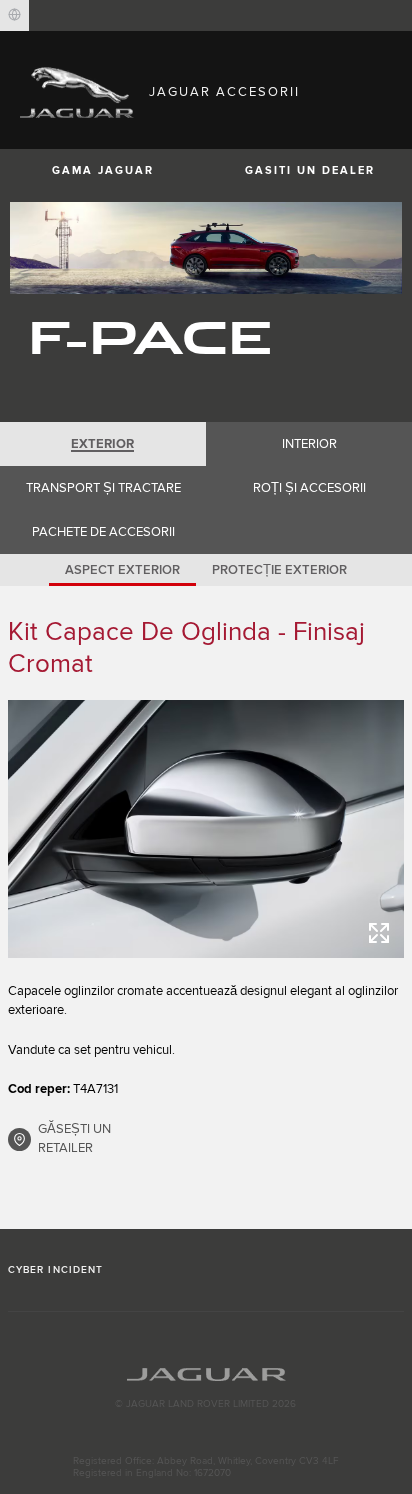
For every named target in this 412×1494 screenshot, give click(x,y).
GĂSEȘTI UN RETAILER (74, 1139)
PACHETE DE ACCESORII (103, 532)
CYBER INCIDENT (55, 1270)
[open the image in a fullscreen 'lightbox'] (206, 828)
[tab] (103, 444)
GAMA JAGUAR (103, 170)
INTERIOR (309, 444)
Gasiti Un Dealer (310, 170)
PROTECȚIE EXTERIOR (279, 570)
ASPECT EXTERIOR (122, 570)
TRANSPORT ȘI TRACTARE (103, 488)
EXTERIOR (102, 444)
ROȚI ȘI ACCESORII (309, 488)
